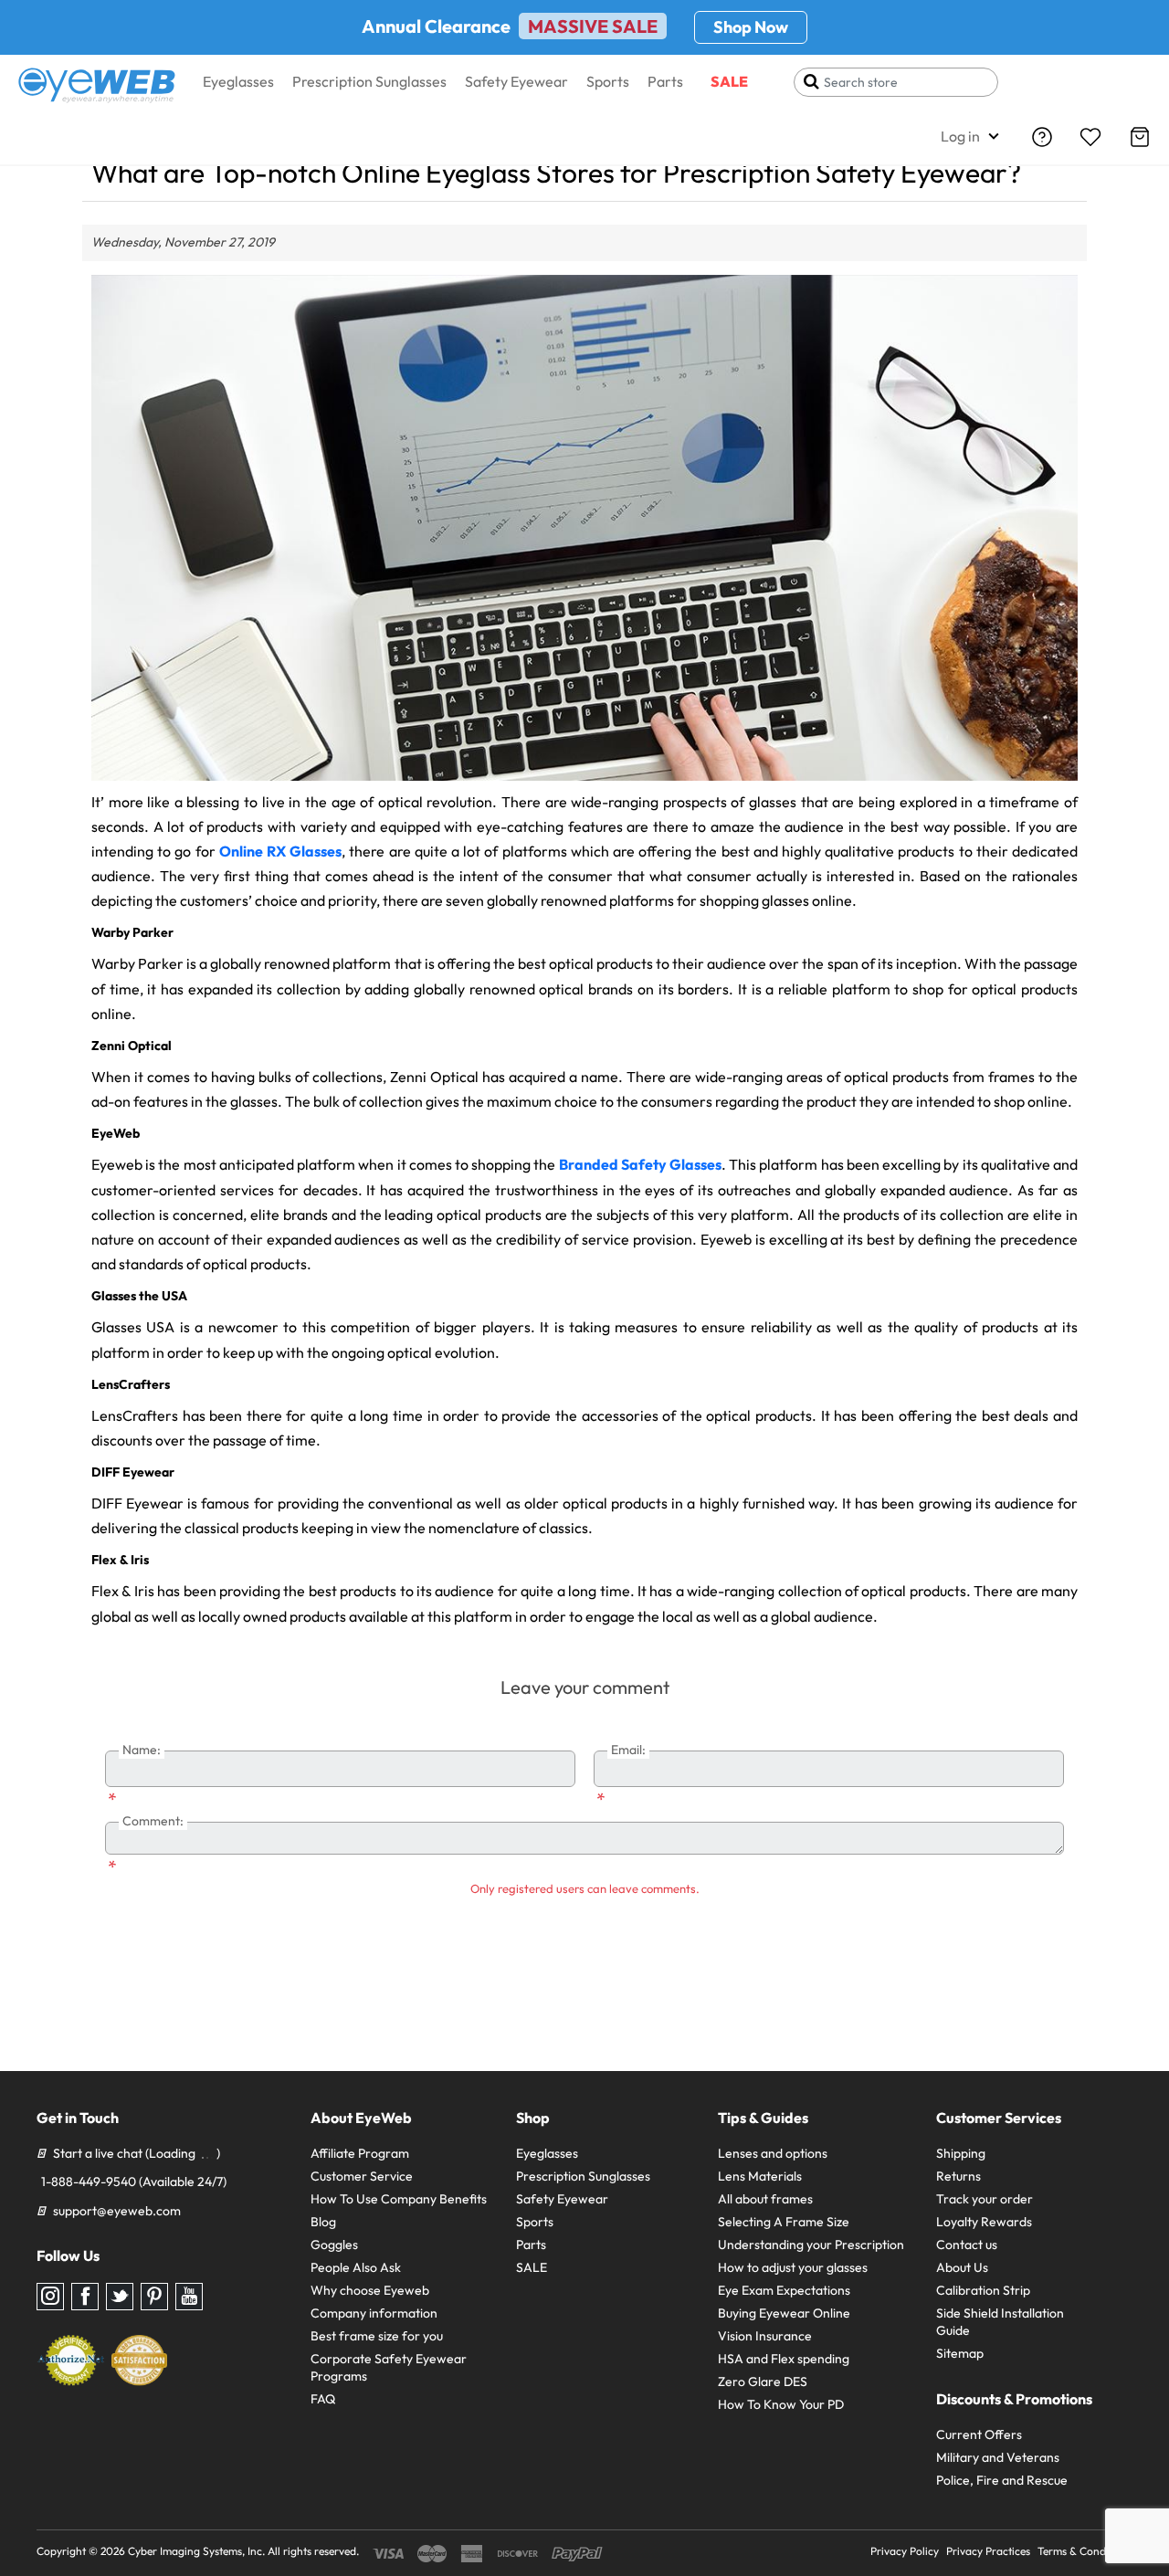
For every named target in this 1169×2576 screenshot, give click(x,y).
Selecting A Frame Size (784, 2222)
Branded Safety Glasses (640, 1164)
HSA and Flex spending (784, 2359)
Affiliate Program (360, 2153)
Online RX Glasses (280, 851)
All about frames (765, 2199)
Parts (665, 81)
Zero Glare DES (763, 2381)
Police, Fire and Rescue (1002, 2480)
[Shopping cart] (1140, 137)
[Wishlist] (1090, 137)
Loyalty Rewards (984, 2222)
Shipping (961, 2153)
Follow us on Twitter (120, 2297)
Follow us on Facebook (85, 2297)
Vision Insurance (765, 2336)
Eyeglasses (238, 81)
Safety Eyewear (516, 81)
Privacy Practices (988, 2551)
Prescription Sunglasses (369, 81)
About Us (962, 2267)
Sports (608, 81)
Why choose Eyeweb (370, 2290)
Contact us (967, 2245)
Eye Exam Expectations (784, 2290)
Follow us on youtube (189, 2297)
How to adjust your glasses (793, 2267)
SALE (729, 81)
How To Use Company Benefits (399, 2199)
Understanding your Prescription (811, 2245)
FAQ (323, 2399)
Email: (628, 1750)
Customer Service (362, 2176)
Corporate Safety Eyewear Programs (389, 2367)
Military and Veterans (998, 2457)
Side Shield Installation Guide (1000, 2322)
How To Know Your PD (781, 2404)
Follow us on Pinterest (154, 2297)
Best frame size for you (377, 2336)
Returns (958, 2176)
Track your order (985, 2199)
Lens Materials (760, 2176)
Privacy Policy (905, 2551)
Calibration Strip (983, 2290)
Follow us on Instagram (50, 2297)
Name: (142, 1750)
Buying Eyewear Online (784, 2313)
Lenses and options (773, 2153)
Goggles (334, 2245)
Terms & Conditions (1085, 2551)
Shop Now (751, 27)
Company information (374, 2313)
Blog (323, 2222)
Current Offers (979, 2434)
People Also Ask (356, 2267)
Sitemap (960, 2353)
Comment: (153, 1821)
